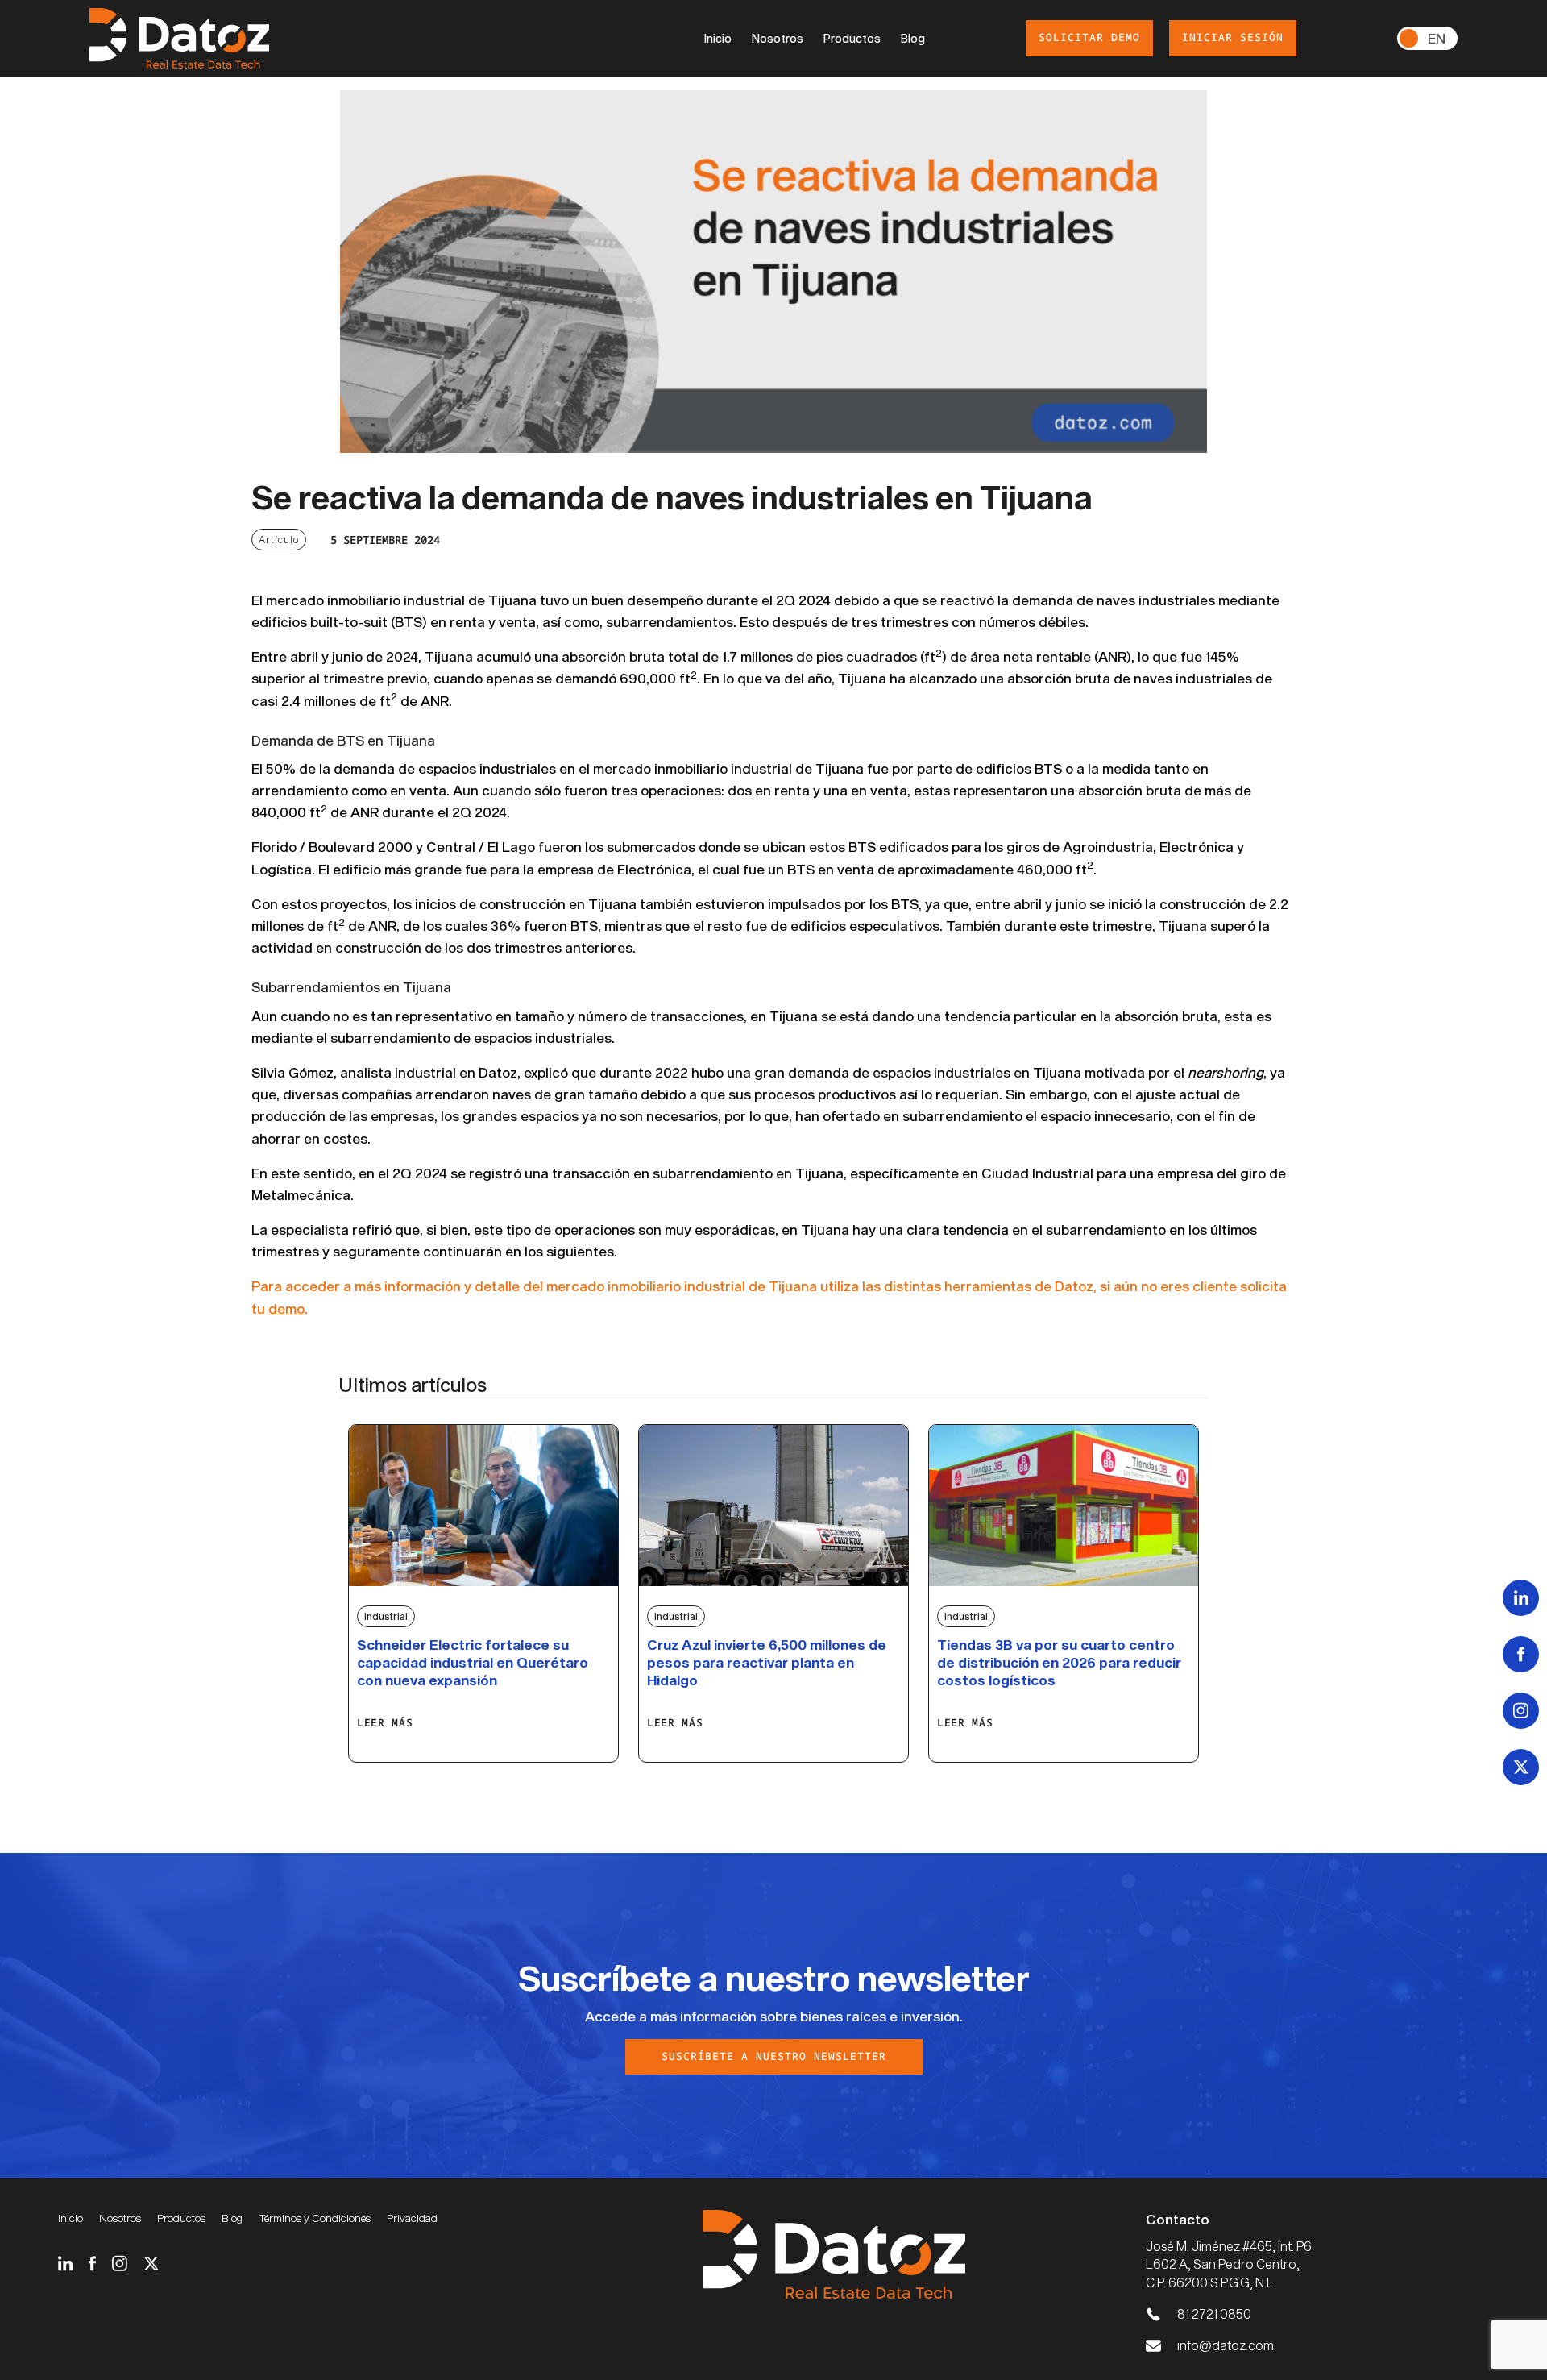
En (1437, 38)
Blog (913, 38)
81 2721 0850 (1214, 2314)
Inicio (718, 38)
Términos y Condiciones (315, 2218)
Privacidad (412, 2218)
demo (286, 1308)
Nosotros (778, 38)
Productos (852, 38)
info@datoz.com (1226, 2345)
